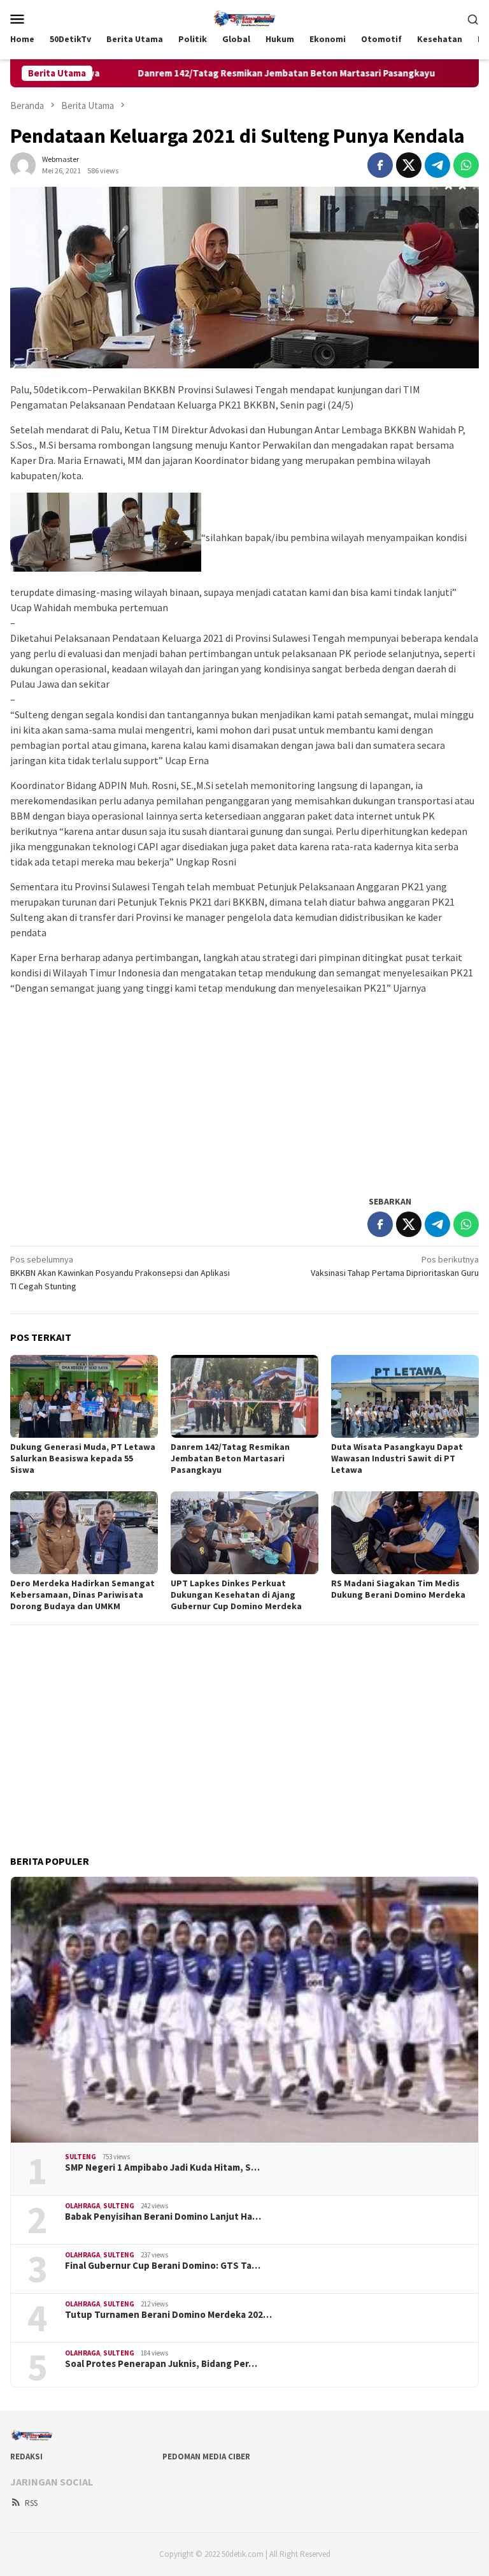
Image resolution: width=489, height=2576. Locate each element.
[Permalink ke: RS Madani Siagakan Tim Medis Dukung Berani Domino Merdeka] (405, 1533)
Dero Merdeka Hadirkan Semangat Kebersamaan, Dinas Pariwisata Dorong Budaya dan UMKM (82, 1595)
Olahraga (82, 2206)
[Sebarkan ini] (380, 165)
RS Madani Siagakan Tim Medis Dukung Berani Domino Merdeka (398, 1589)
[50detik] (244, 17)
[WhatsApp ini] (466, 165)
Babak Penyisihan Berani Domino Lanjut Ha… (163, 2217)
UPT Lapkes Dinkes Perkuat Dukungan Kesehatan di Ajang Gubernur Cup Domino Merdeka (236, 1595)
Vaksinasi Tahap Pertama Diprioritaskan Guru (395, 1266)
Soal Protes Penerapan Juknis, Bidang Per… (161, 2364)
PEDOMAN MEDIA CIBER (206, 2457)
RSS (31, 2503)
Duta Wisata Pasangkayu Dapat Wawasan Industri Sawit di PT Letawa (397, 1458)
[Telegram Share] (437, 165)
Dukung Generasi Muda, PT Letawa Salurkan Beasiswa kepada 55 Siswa (83, 1458)
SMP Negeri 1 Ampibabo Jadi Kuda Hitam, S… (162, 2167)
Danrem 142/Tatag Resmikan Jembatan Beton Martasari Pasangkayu (222, 73)
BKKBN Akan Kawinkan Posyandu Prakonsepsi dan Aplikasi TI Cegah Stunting (120, 1273)
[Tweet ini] (409, 165)
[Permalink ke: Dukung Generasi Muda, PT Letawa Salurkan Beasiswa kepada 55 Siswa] (84, 1396)
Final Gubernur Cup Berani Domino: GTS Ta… (163, 2266)
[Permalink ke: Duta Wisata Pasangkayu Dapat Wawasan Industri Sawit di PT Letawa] (405, 1396)
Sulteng (81, 2157)
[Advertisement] (244, 1094)
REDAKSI (26, 2457)
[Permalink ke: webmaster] (23, 164)
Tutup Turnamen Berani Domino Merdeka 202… (168, 2315)
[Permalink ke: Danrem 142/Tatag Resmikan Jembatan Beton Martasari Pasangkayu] (244, 1396)
